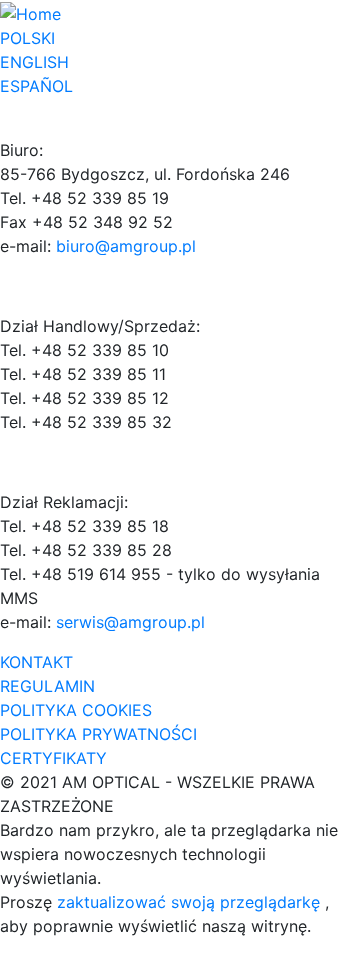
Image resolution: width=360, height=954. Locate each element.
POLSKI (27, 38)
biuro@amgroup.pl (126, 246)
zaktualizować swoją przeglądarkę (191, 902)
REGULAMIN (47, 686)
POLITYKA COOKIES (76, 710)
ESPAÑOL (36, 86)
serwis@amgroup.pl (130, 622)
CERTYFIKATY (53, 758)
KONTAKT (36, 662)
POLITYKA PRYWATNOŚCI (98, 734)
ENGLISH (34, 62)
